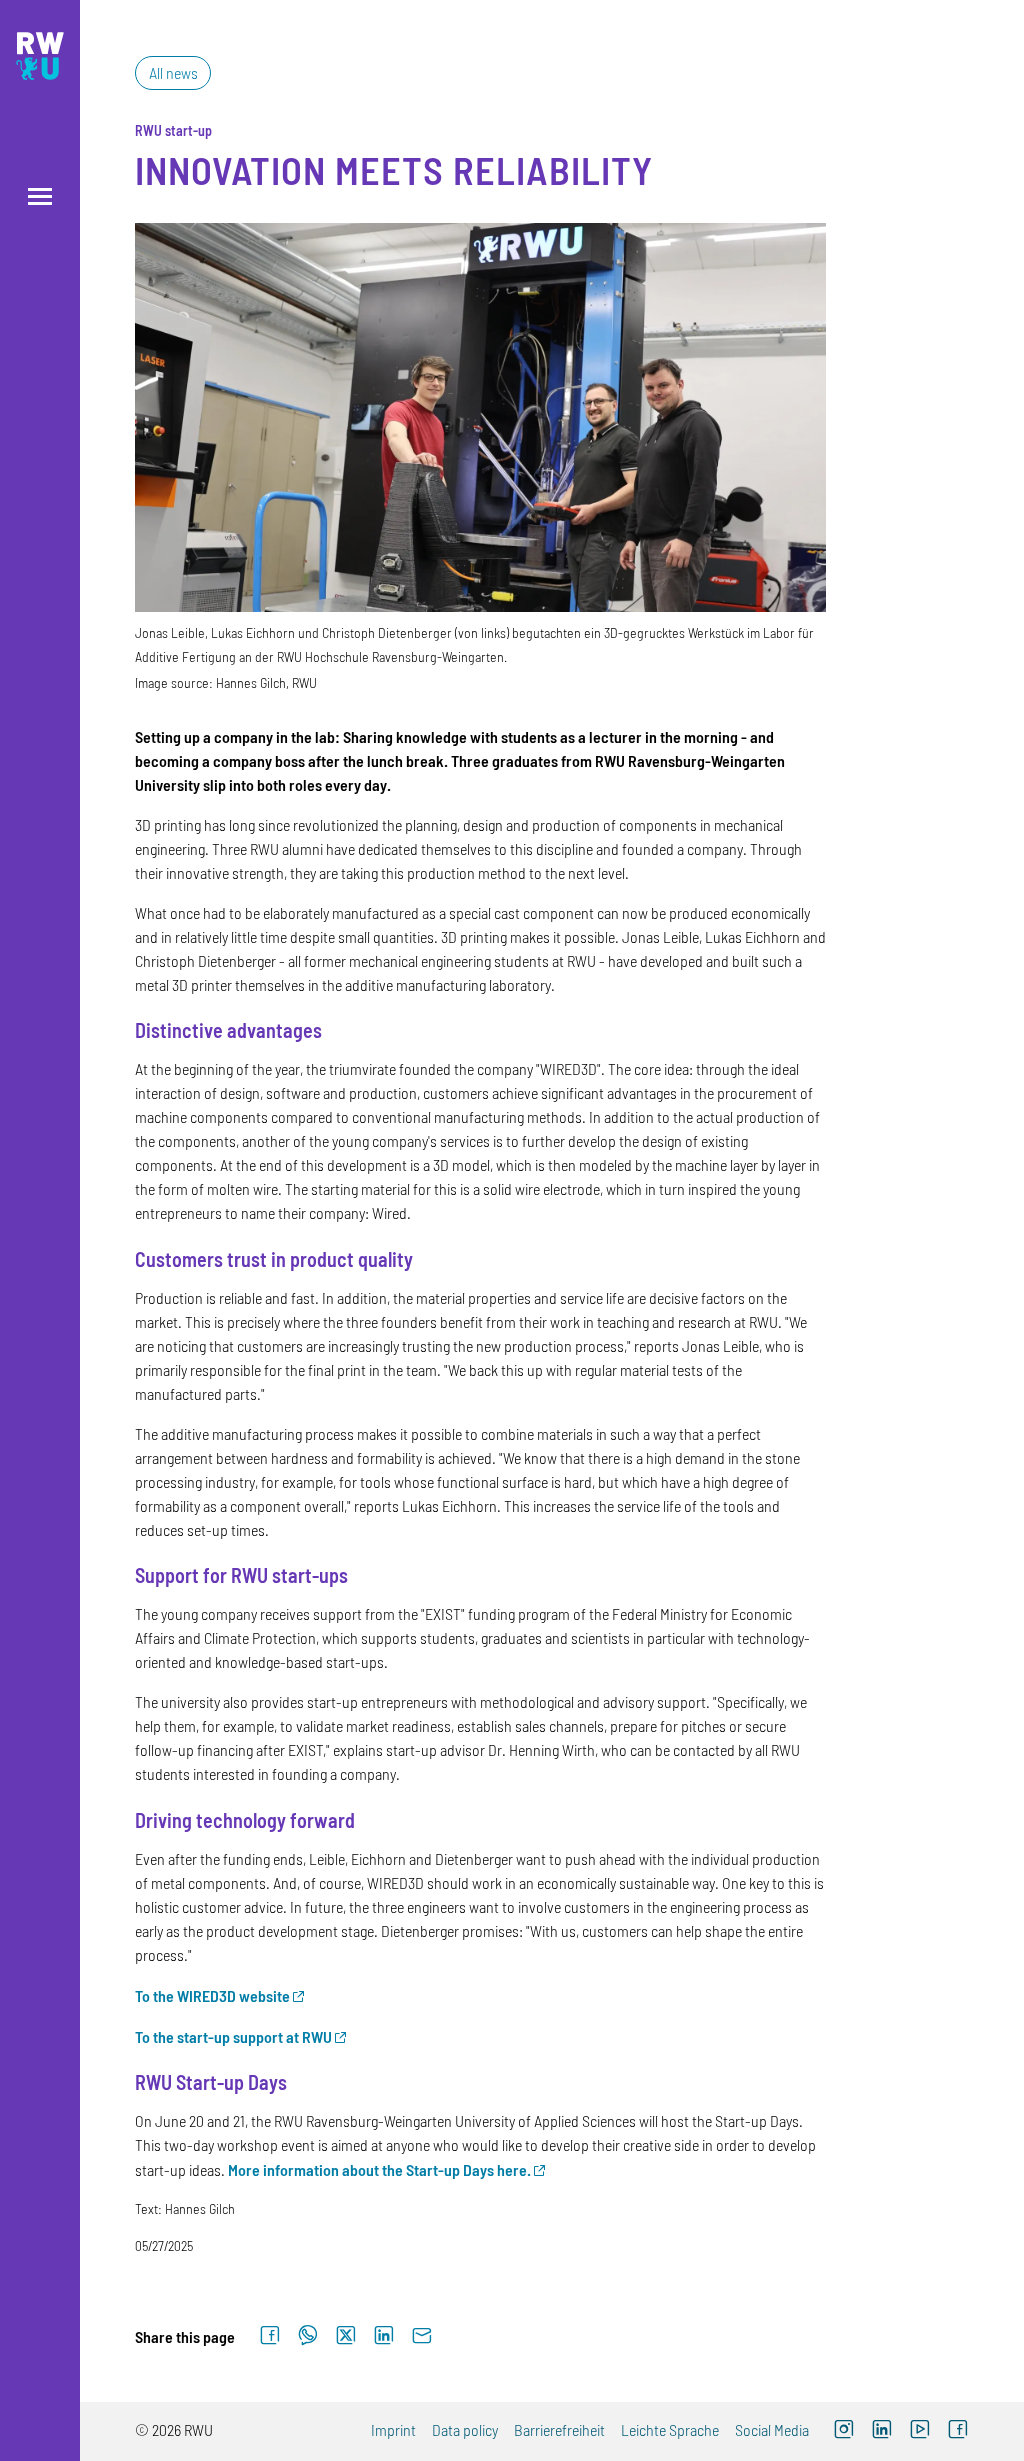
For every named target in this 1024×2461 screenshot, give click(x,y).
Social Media (772, 2429)
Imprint (393, 2429)
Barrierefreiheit (559, 2429)
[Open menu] (40, 196)
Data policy (465, 2429)
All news (173, 72)
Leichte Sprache (670, 2429)
